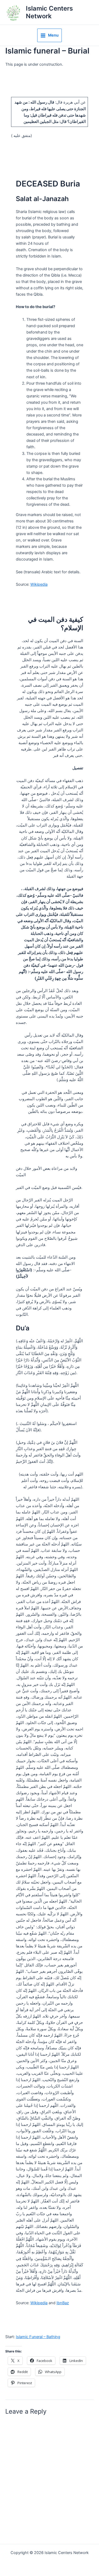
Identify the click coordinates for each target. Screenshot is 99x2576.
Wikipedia (39, 584)
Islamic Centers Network (49, 12)
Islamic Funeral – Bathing (38, 2337)
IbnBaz (63, 2303)
